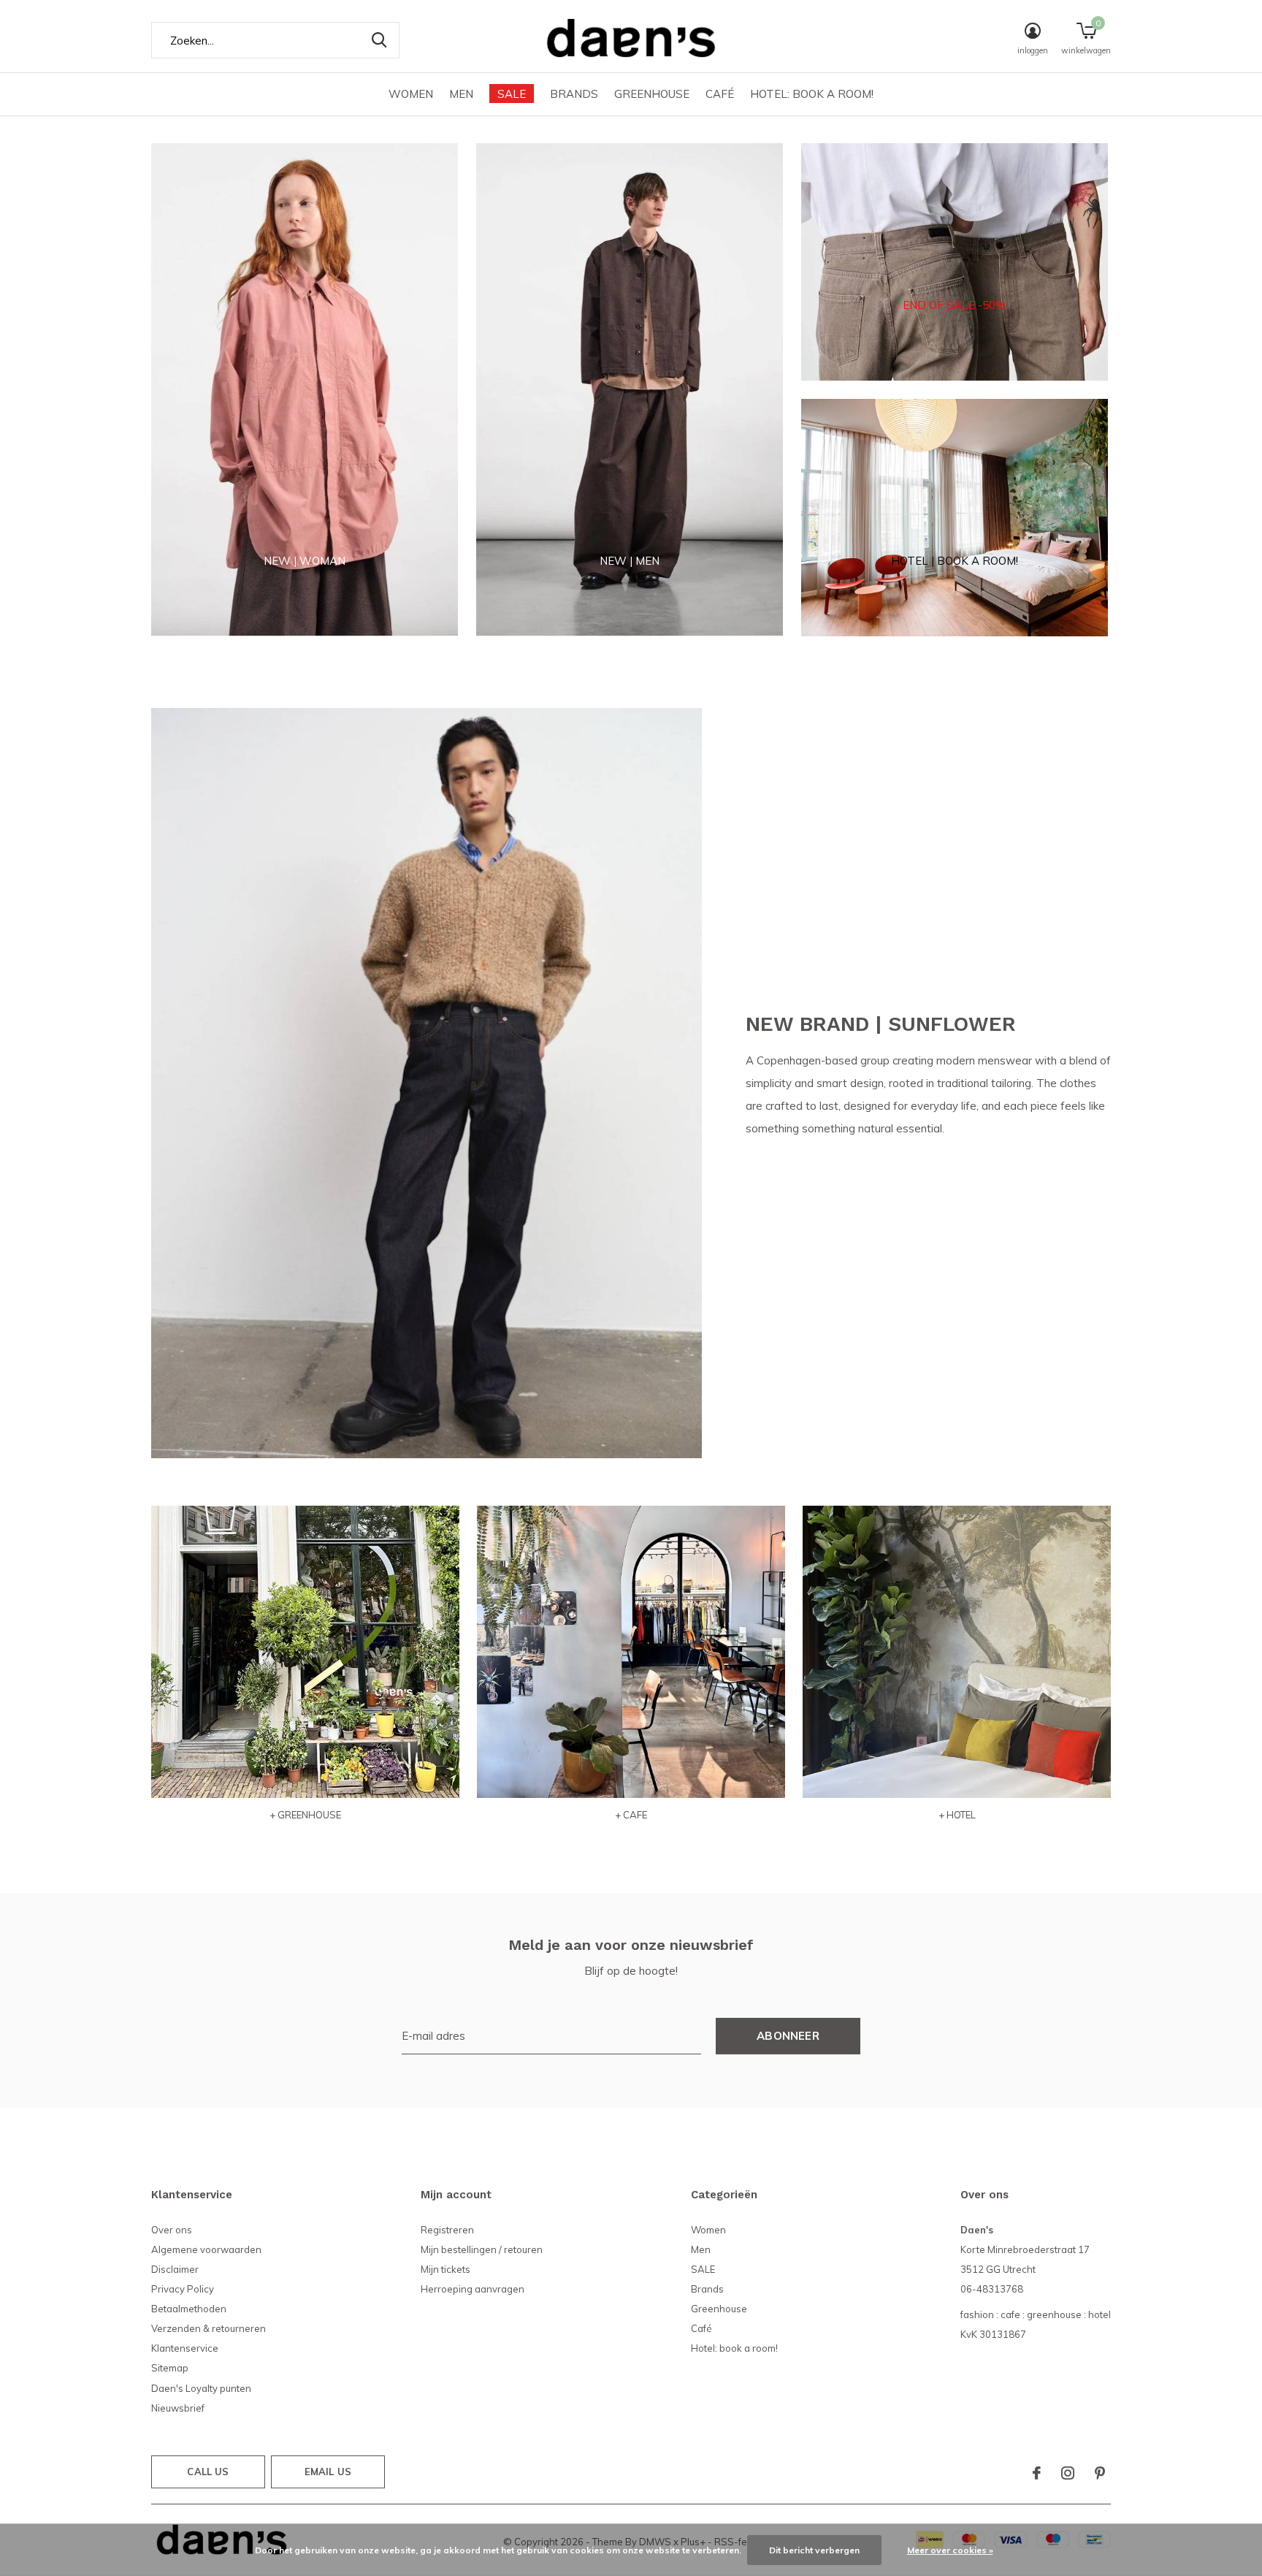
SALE (512, 94)
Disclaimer (175, 2269)
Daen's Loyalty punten (201, 2388)
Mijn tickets (445, 2269)
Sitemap (170, 2368)
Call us (208, 2472)
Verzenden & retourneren (209, 2328)
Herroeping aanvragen (473, 2289)
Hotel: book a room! (812, 94)
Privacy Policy (183, 2289)
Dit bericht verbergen (814, 2550)
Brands (574, 94)
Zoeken (379, 40)
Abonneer (788, 2036)
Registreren (447, 2230)
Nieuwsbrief (178, 2408)
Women (411, 94)
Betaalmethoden (189, 2309)
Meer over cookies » (950, 2550)
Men (461, 94)
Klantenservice (185, 2348)
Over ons (172, 2230)
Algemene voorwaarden (206, 2249)
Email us (328, 2472)
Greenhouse (652, 94)
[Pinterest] (1100, 2473)
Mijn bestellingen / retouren (482, 2249)
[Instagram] (1068, 2473)
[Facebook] (1037, 2473)
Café (720, 94)
